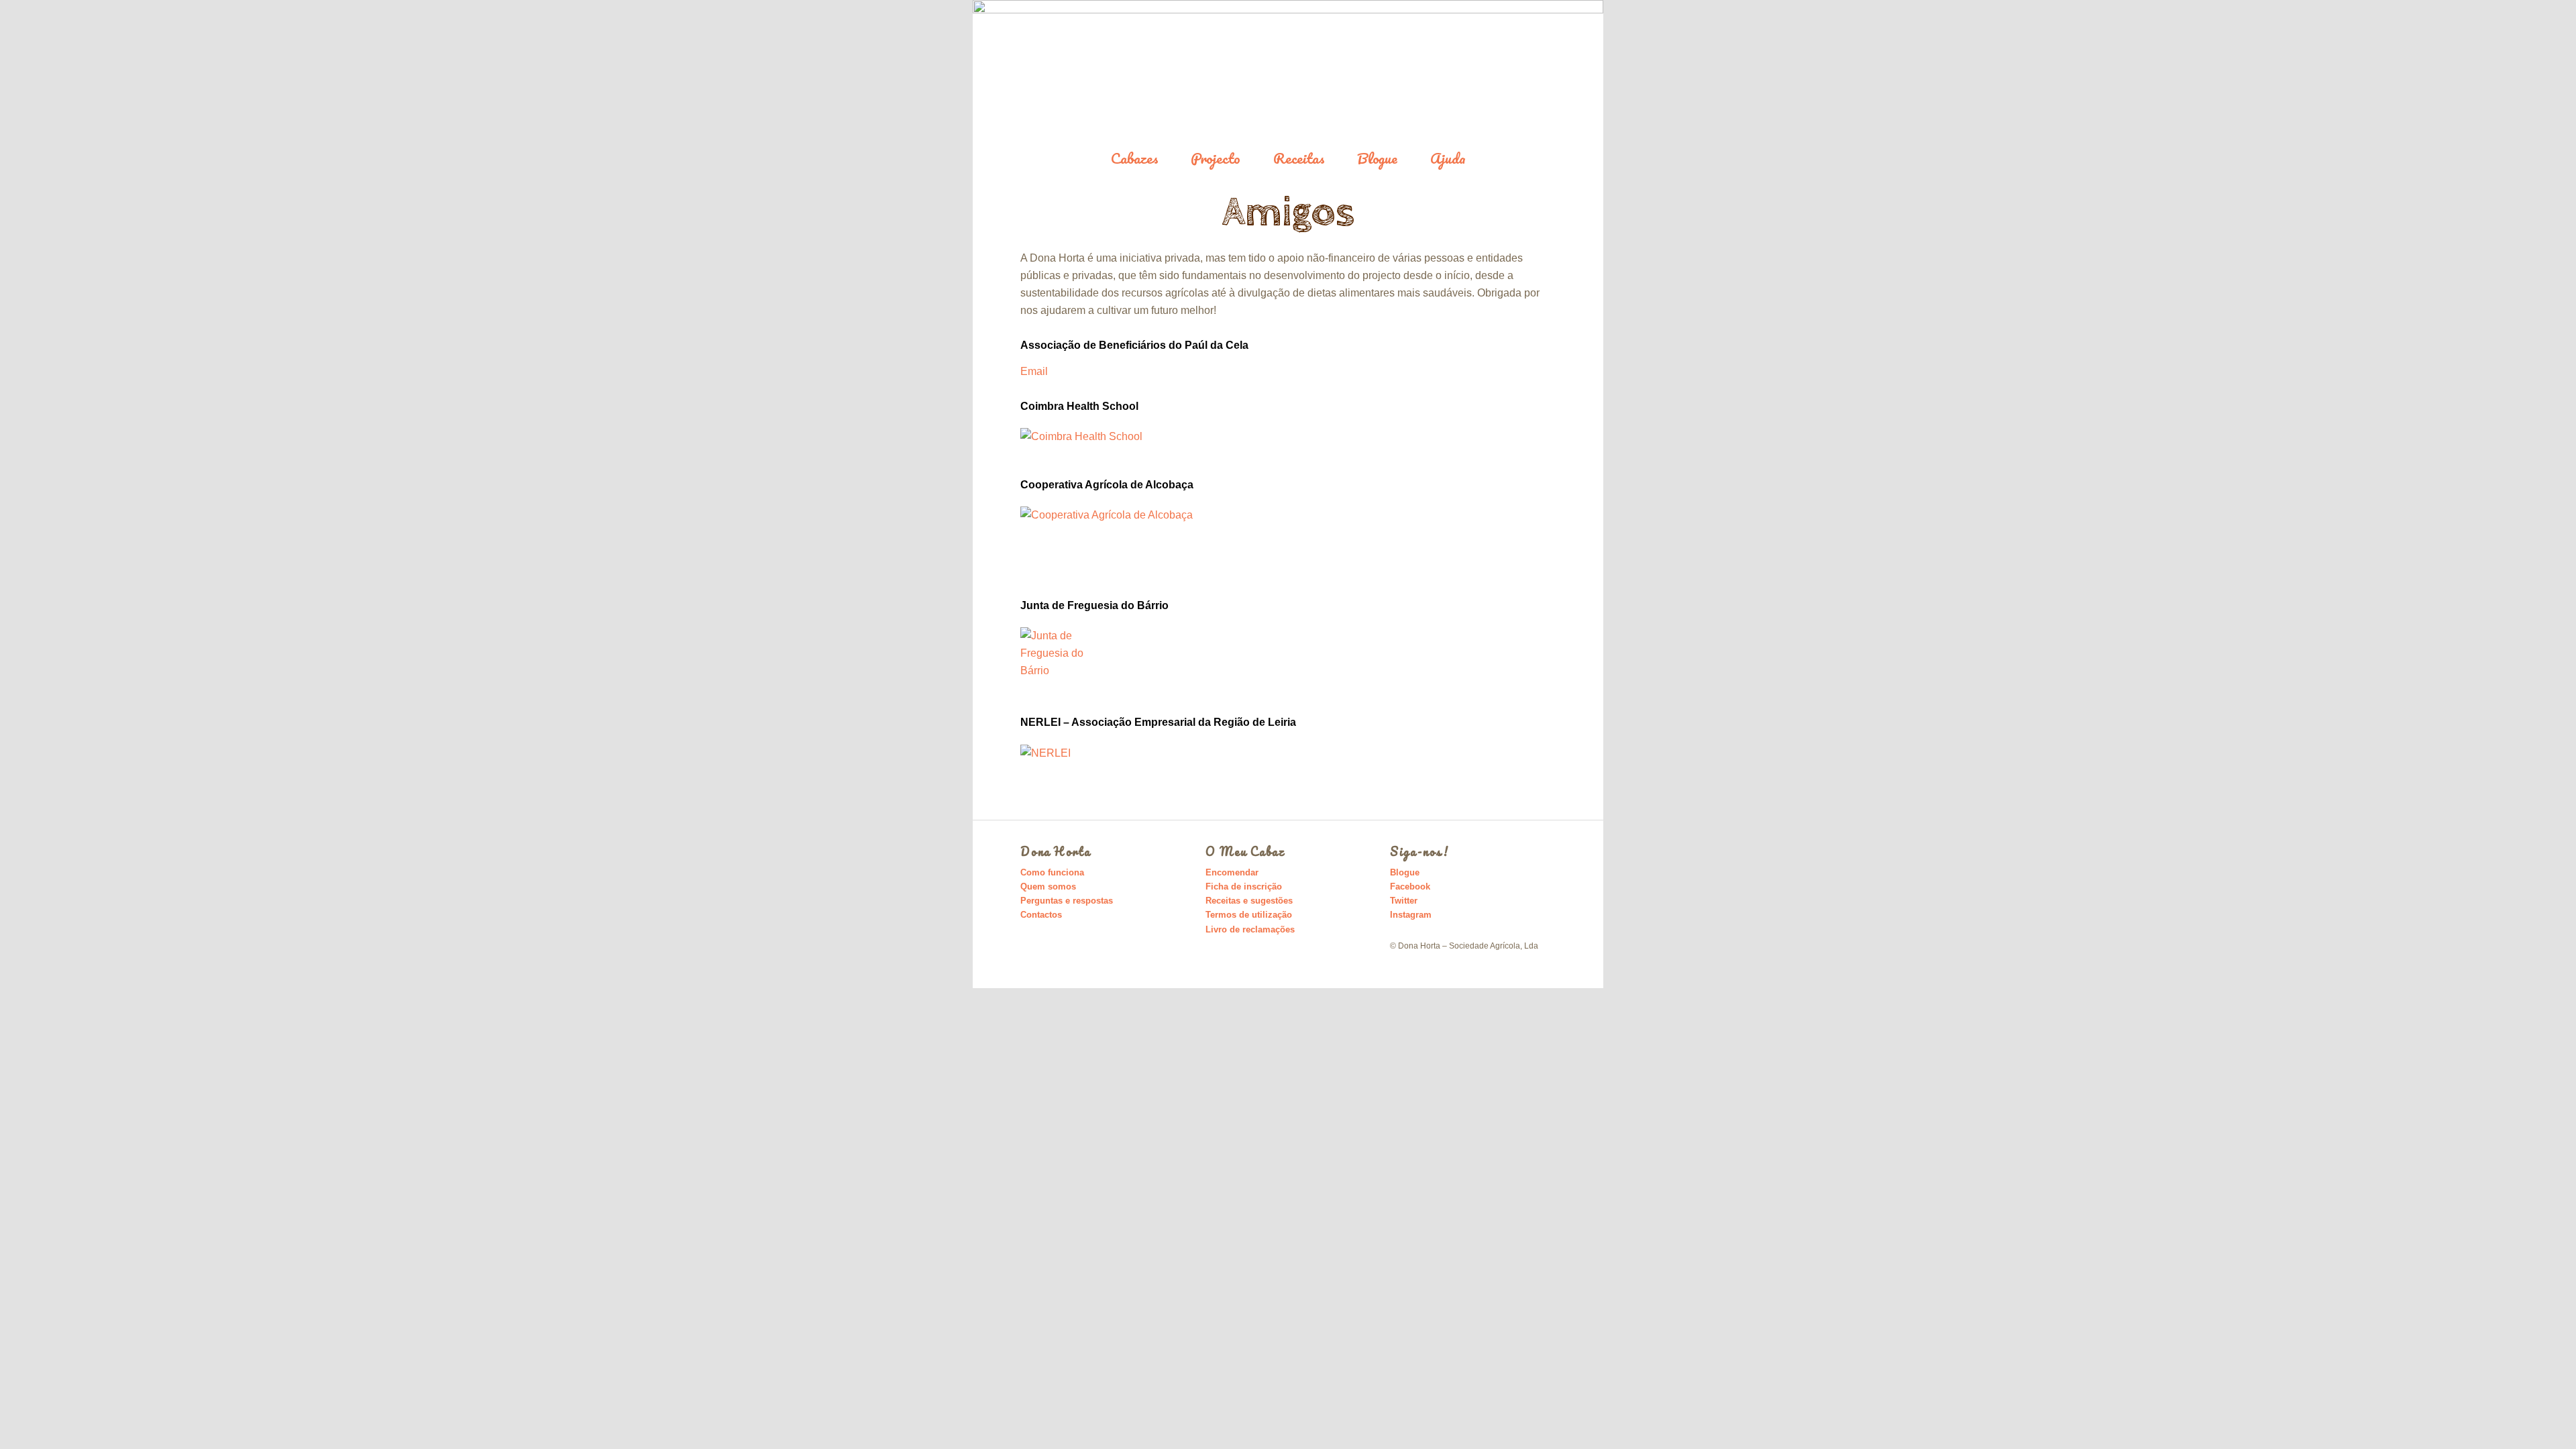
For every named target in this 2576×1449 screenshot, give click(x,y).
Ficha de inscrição (1244, 887)
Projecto (1216, 159)
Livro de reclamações (1250, 929)
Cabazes (1135, 159)
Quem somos (1048, 887)
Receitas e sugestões (1249, 901)
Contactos (1041, 915)
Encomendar (1232, 872)
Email (1034, 371)
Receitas (1299, 159)
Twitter (1404, 901)
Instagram (1411, 915)
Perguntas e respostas (1067, 901)
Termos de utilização (1249, 915)
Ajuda (1448, 159)
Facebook (1410, 887)
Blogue (1377, 159)
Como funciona (1052, 872)
